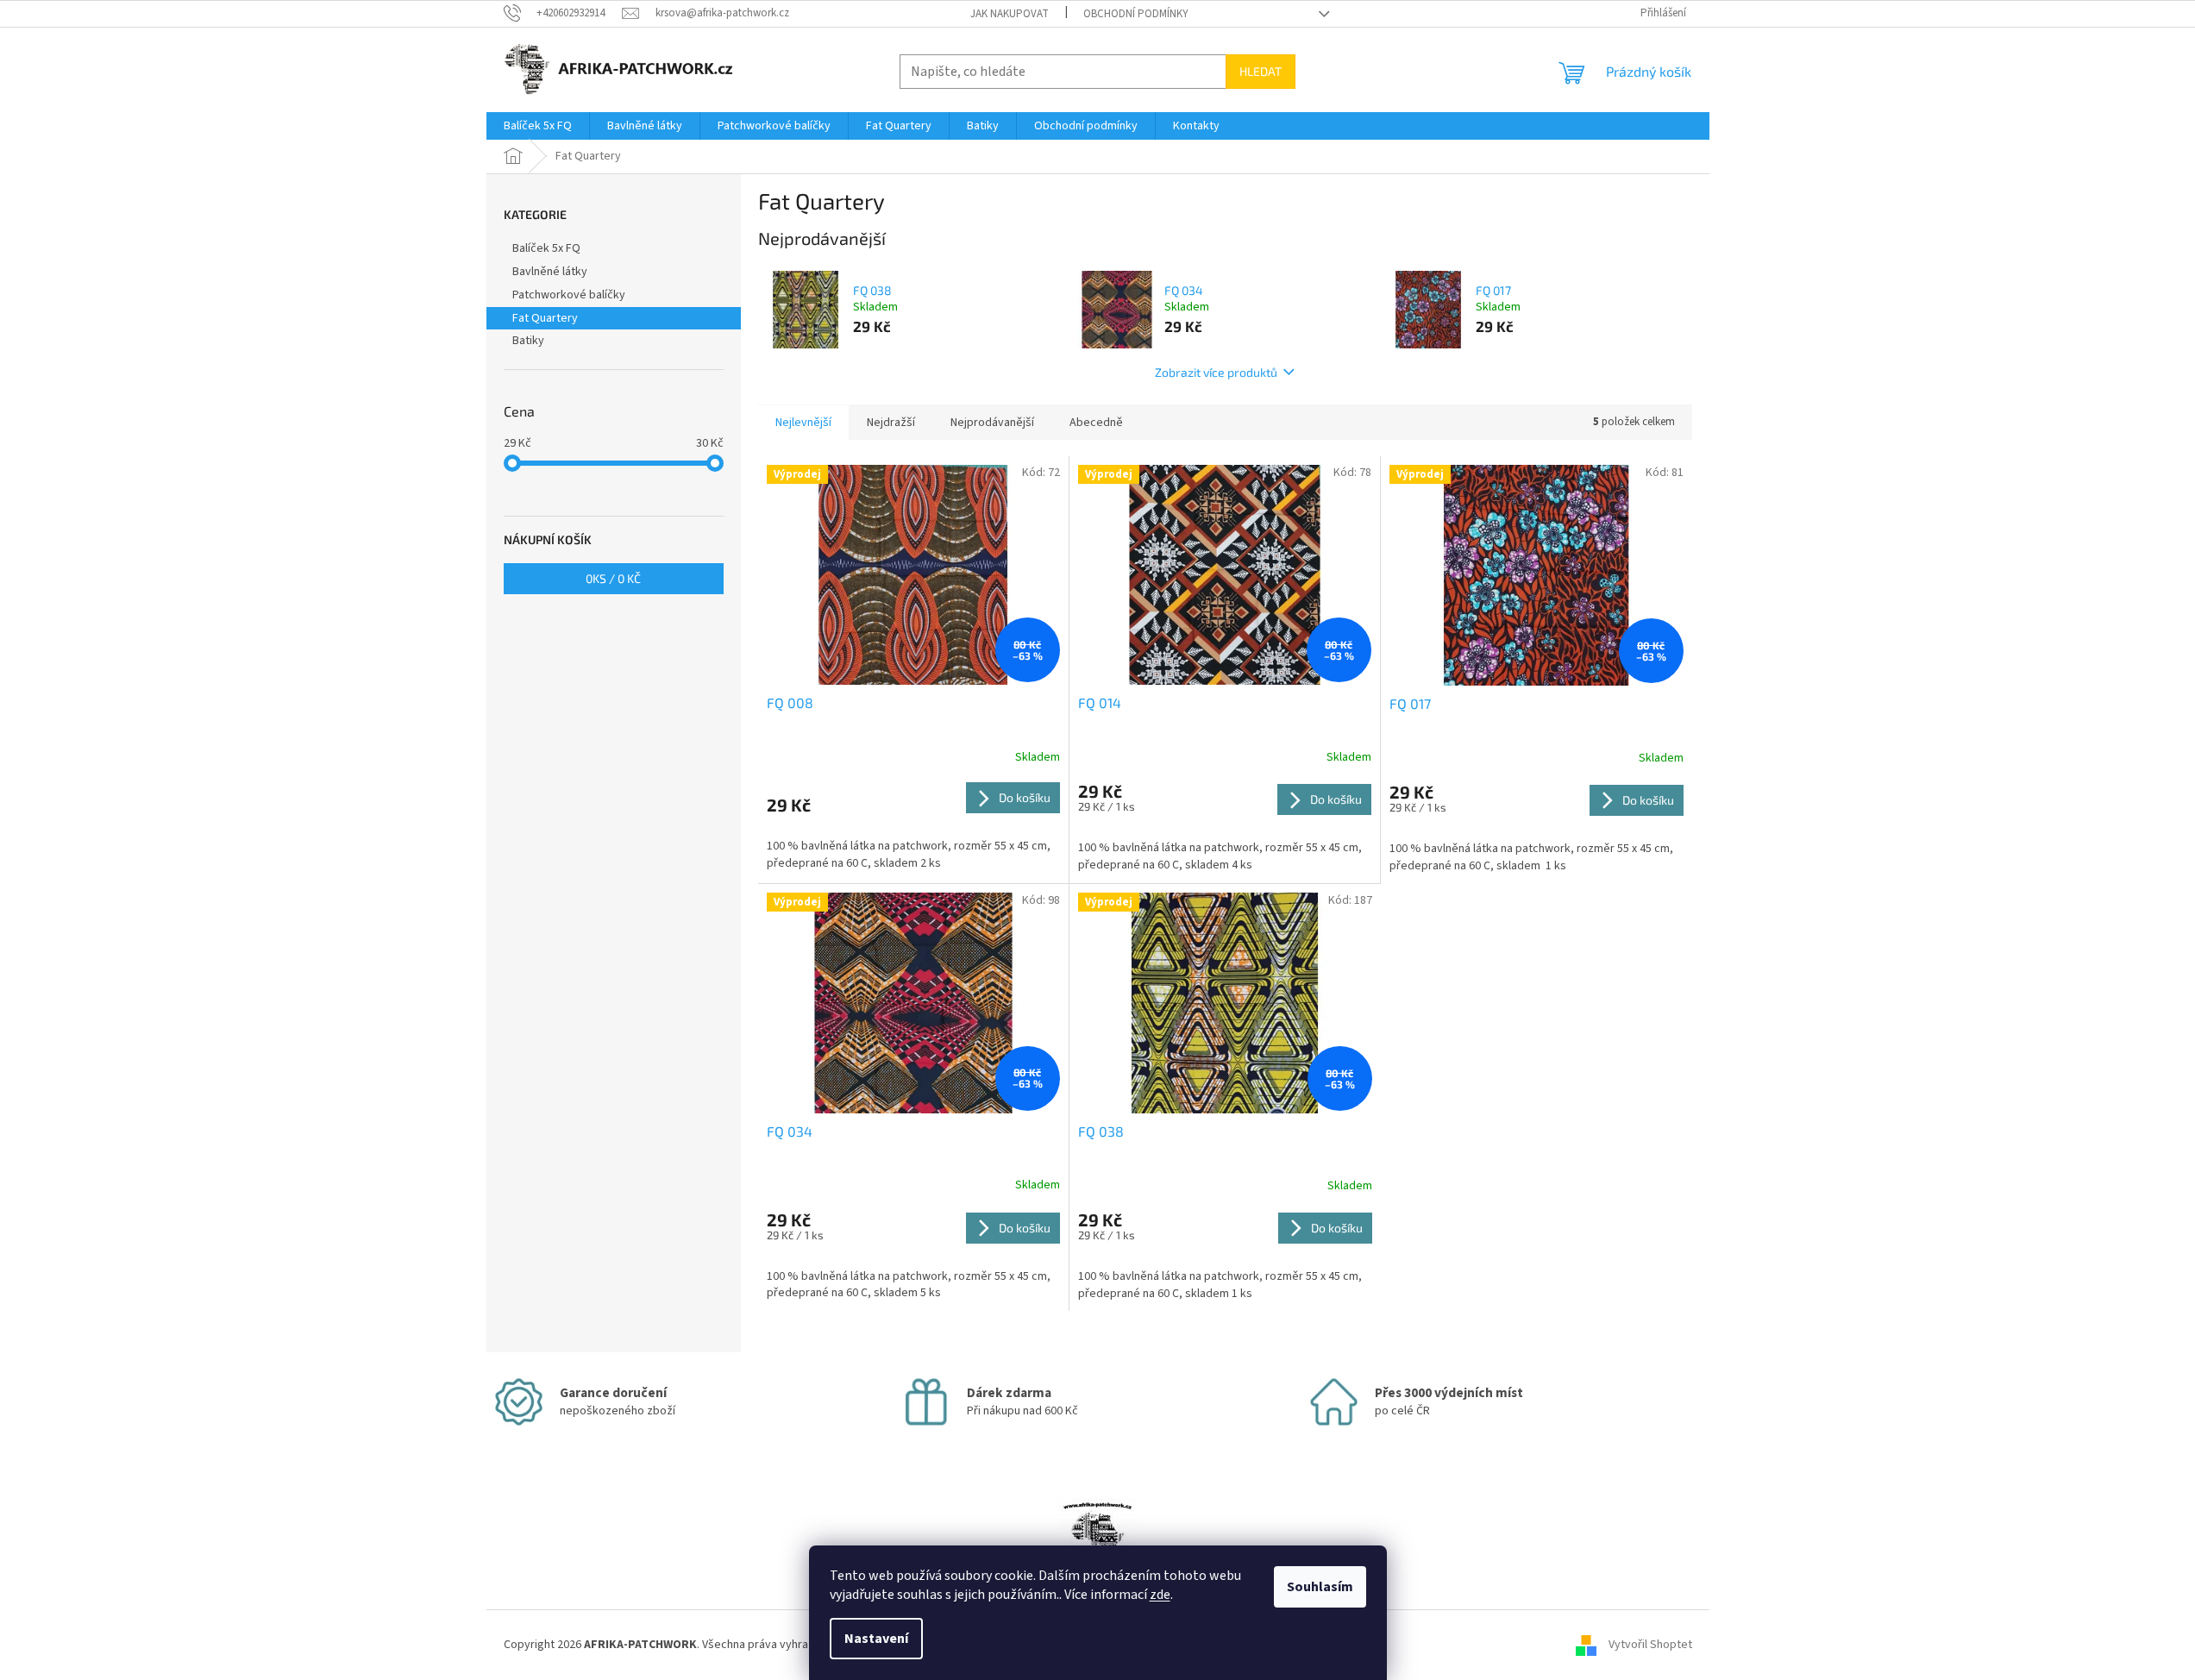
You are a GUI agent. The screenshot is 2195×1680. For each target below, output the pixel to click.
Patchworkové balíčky (569, 295)
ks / (613, 578)
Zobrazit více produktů (1216, 372)
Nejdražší (891, 423)
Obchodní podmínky (1136, 14)
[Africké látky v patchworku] (1097, 1540)
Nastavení (876, 1639)
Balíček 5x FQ (546, 248)
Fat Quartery (545, 318)
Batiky (528, 341)
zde (1160, 1595)
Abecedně (1096, 423)
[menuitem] (538, 126)
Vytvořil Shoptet (1650, 1645)
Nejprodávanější (992, 423)
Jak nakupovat (1010, 14)
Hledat (1261, 71)
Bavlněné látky (550, 272)
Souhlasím (1320, 1587)
